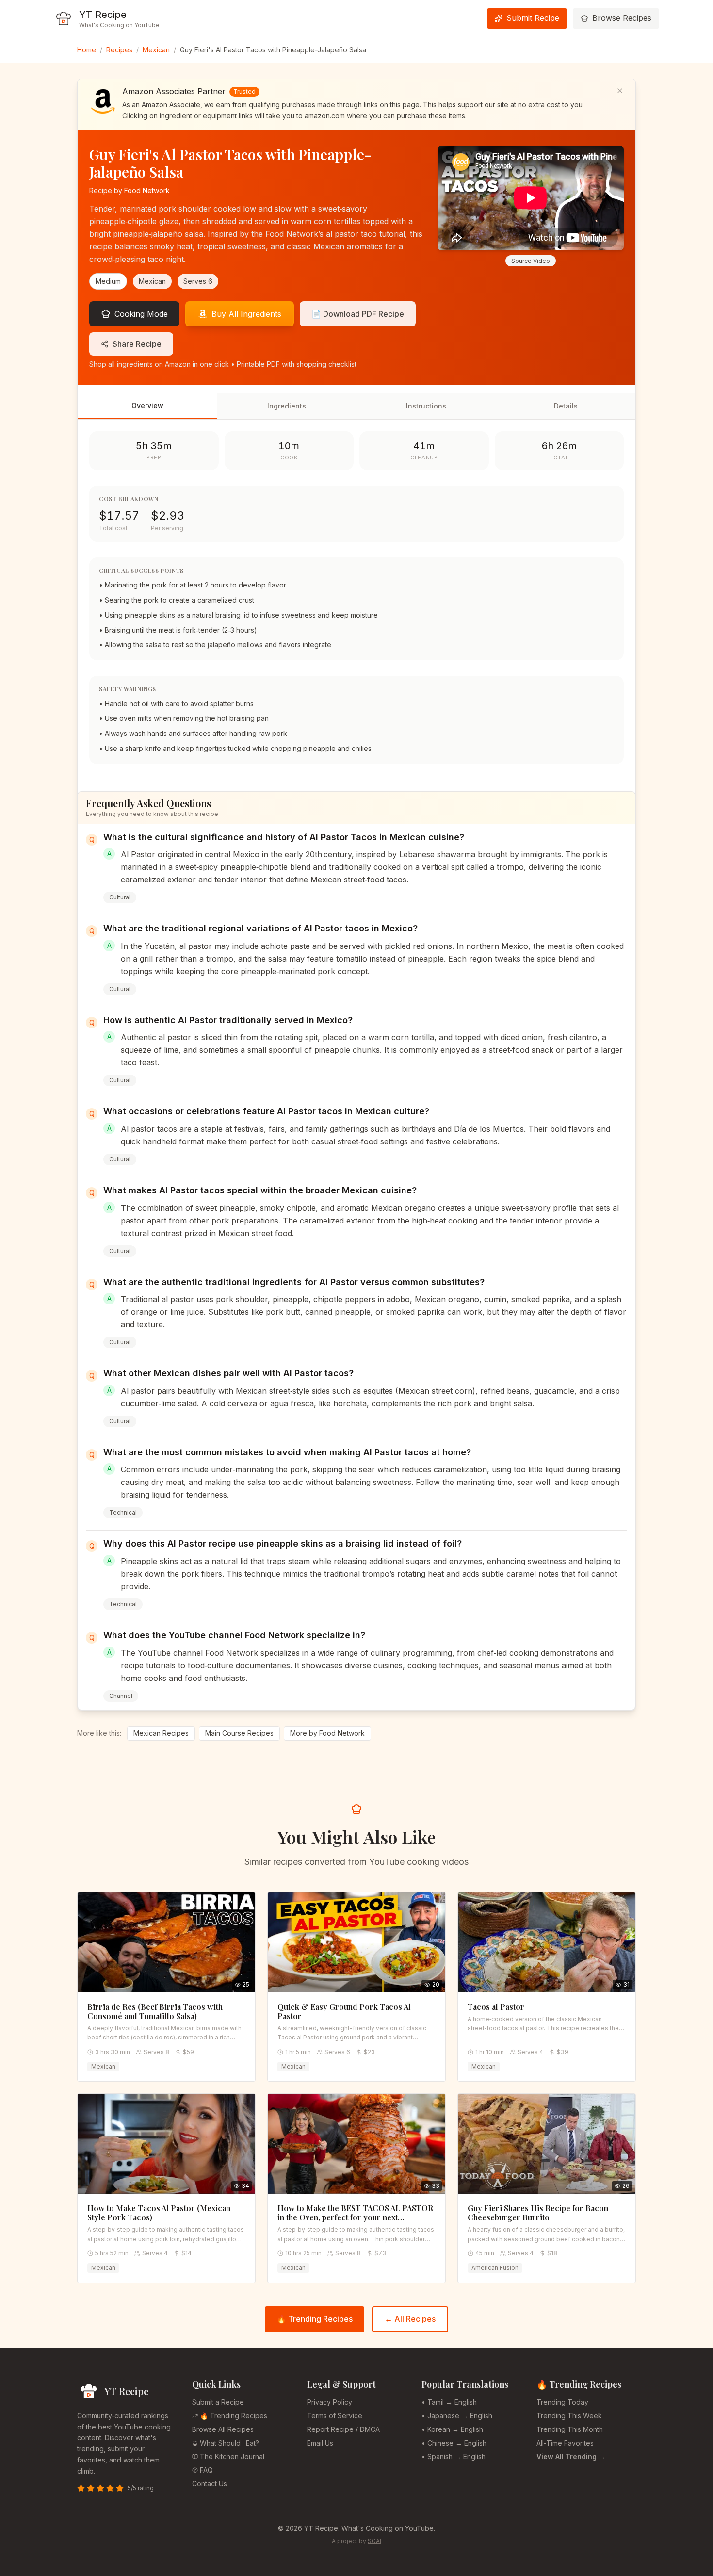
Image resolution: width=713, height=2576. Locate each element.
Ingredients (287, 406)
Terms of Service (335, 2416)
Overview (147, 405)
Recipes (119, 50)
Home (87, 50)
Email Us (320, 2443)
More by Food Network (327, 1733)
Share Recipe (137, 344)
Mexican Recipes (161, 1733)
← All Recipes (410, 2319)
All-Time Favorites (565, 2443)
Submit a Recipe (218, 2402)
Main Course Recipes (239, 1733)
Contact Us (210, 2484)
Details (566, 406)
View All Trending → (571, 2456)
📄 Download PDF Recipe (358, 314)
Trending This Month (570, 2429)
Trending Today (562, 2402)
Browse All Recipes (223, 2429)
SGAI (374, 2541)
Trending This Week (569, 2416)
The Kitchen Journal (232, 2456)
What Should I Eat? (229, 2443)
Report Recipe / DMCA (343, 2429)
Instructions (426, 406)
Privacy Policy (330, 2402)
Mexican (156, 50)
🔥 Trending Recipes (315, 2319)
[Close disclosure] (620, 91)
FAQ (206, 2470)
